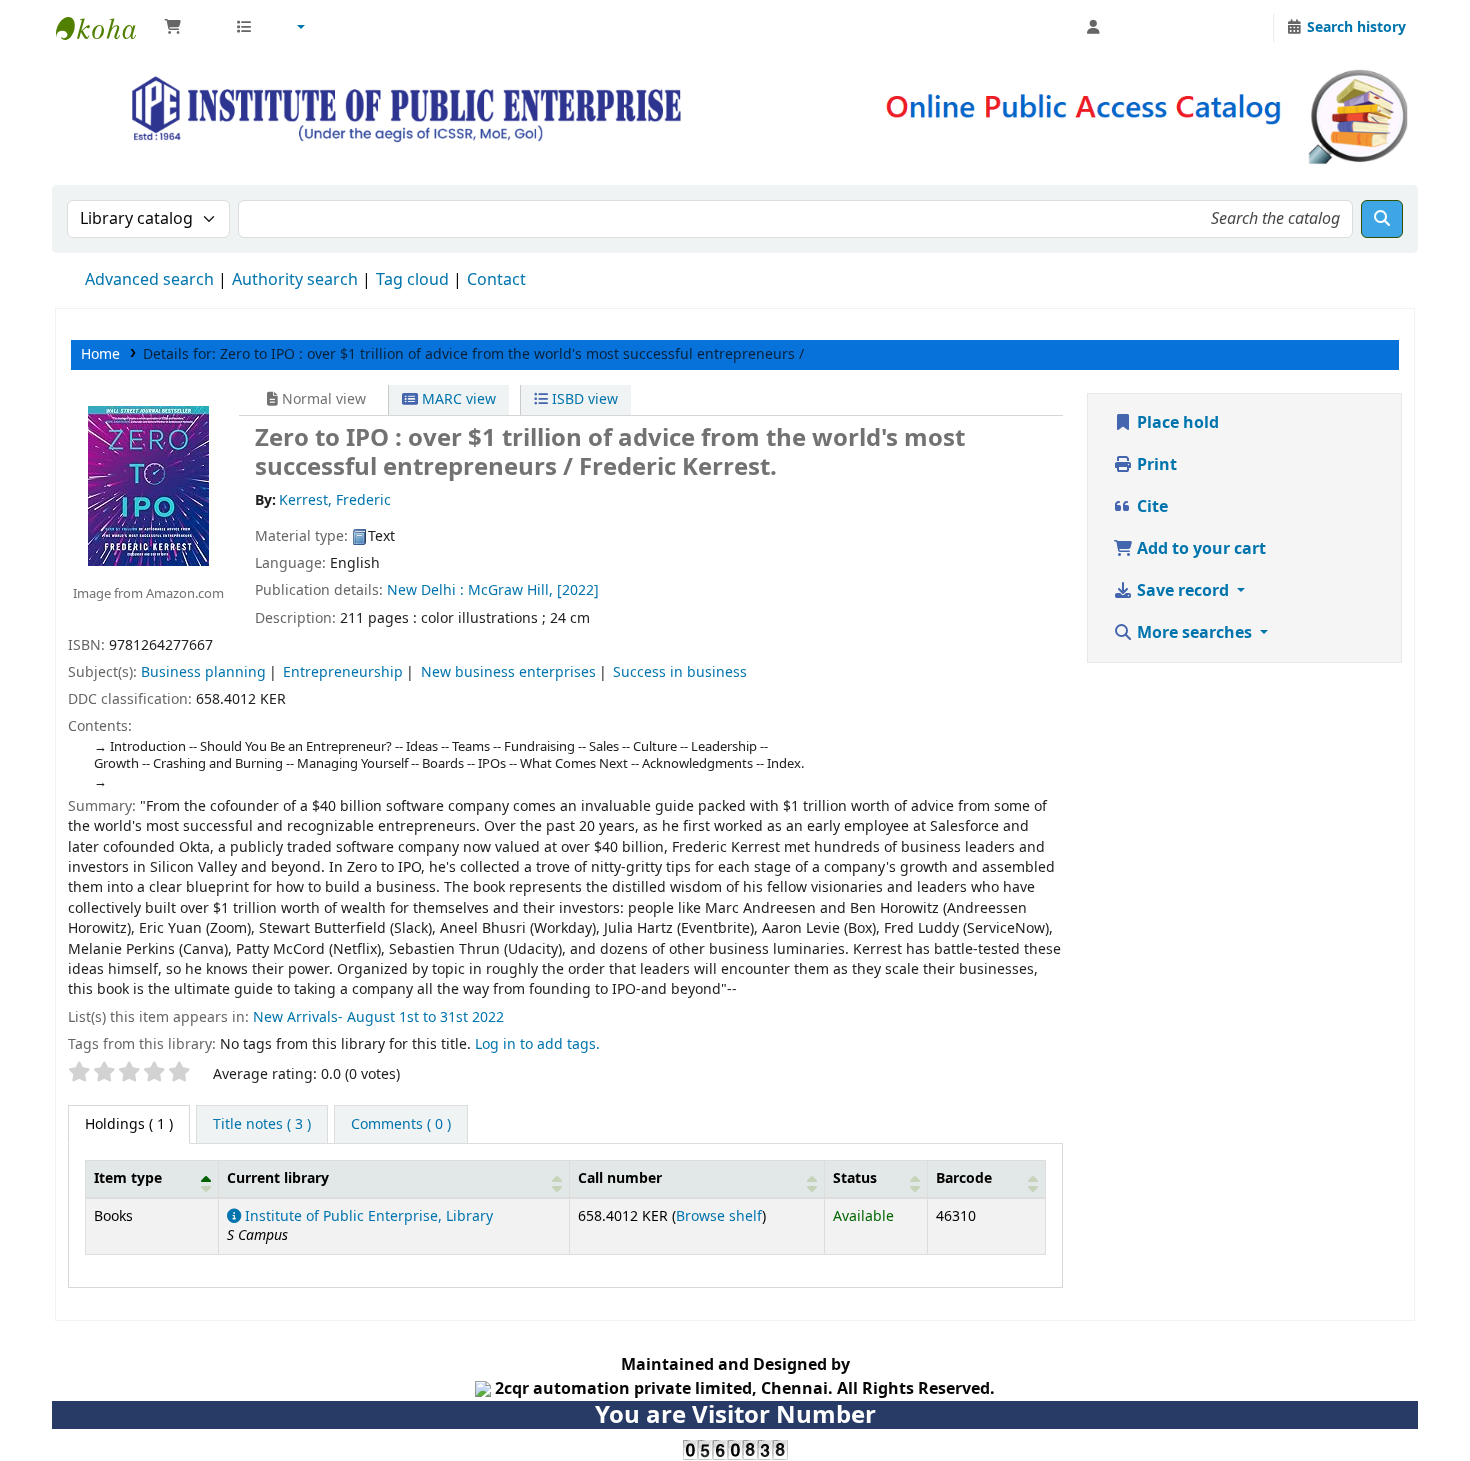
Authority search (295, 280)
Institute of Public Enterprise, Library (367, 1216)
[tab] (262, 1125)
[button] (189, 28)
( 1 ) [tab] (129, 1124)
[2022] (578, 590)
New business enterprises (508, 672)
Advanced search (149, 280)
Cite (1150, 507)
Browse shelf (719, 1216)
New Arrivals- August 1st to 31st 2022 (378, 1017)
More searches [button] (1194, 633)
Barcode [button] (964, 1178)
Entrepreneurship (343, 672)
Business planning (203, 672)
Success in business (680, 672)
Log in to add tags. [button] (537, 1044)
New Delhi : (425, 590)
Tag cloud (412, 280)
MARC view (457, 399)
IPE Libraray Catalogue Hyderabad (106, 28)
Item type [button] (128, 1178)
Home (100, 354)
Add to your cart (1199, 549)
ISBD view (583, 399)
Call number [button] (620, 1178)
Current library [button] (278, 1178)
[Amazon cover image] (148, 485)
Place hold (1176, 423)
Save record (1183, 591)
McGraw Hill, (512, 590)
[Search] (1382, 219)
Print (1155, 465)
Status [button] (855, 1178)
